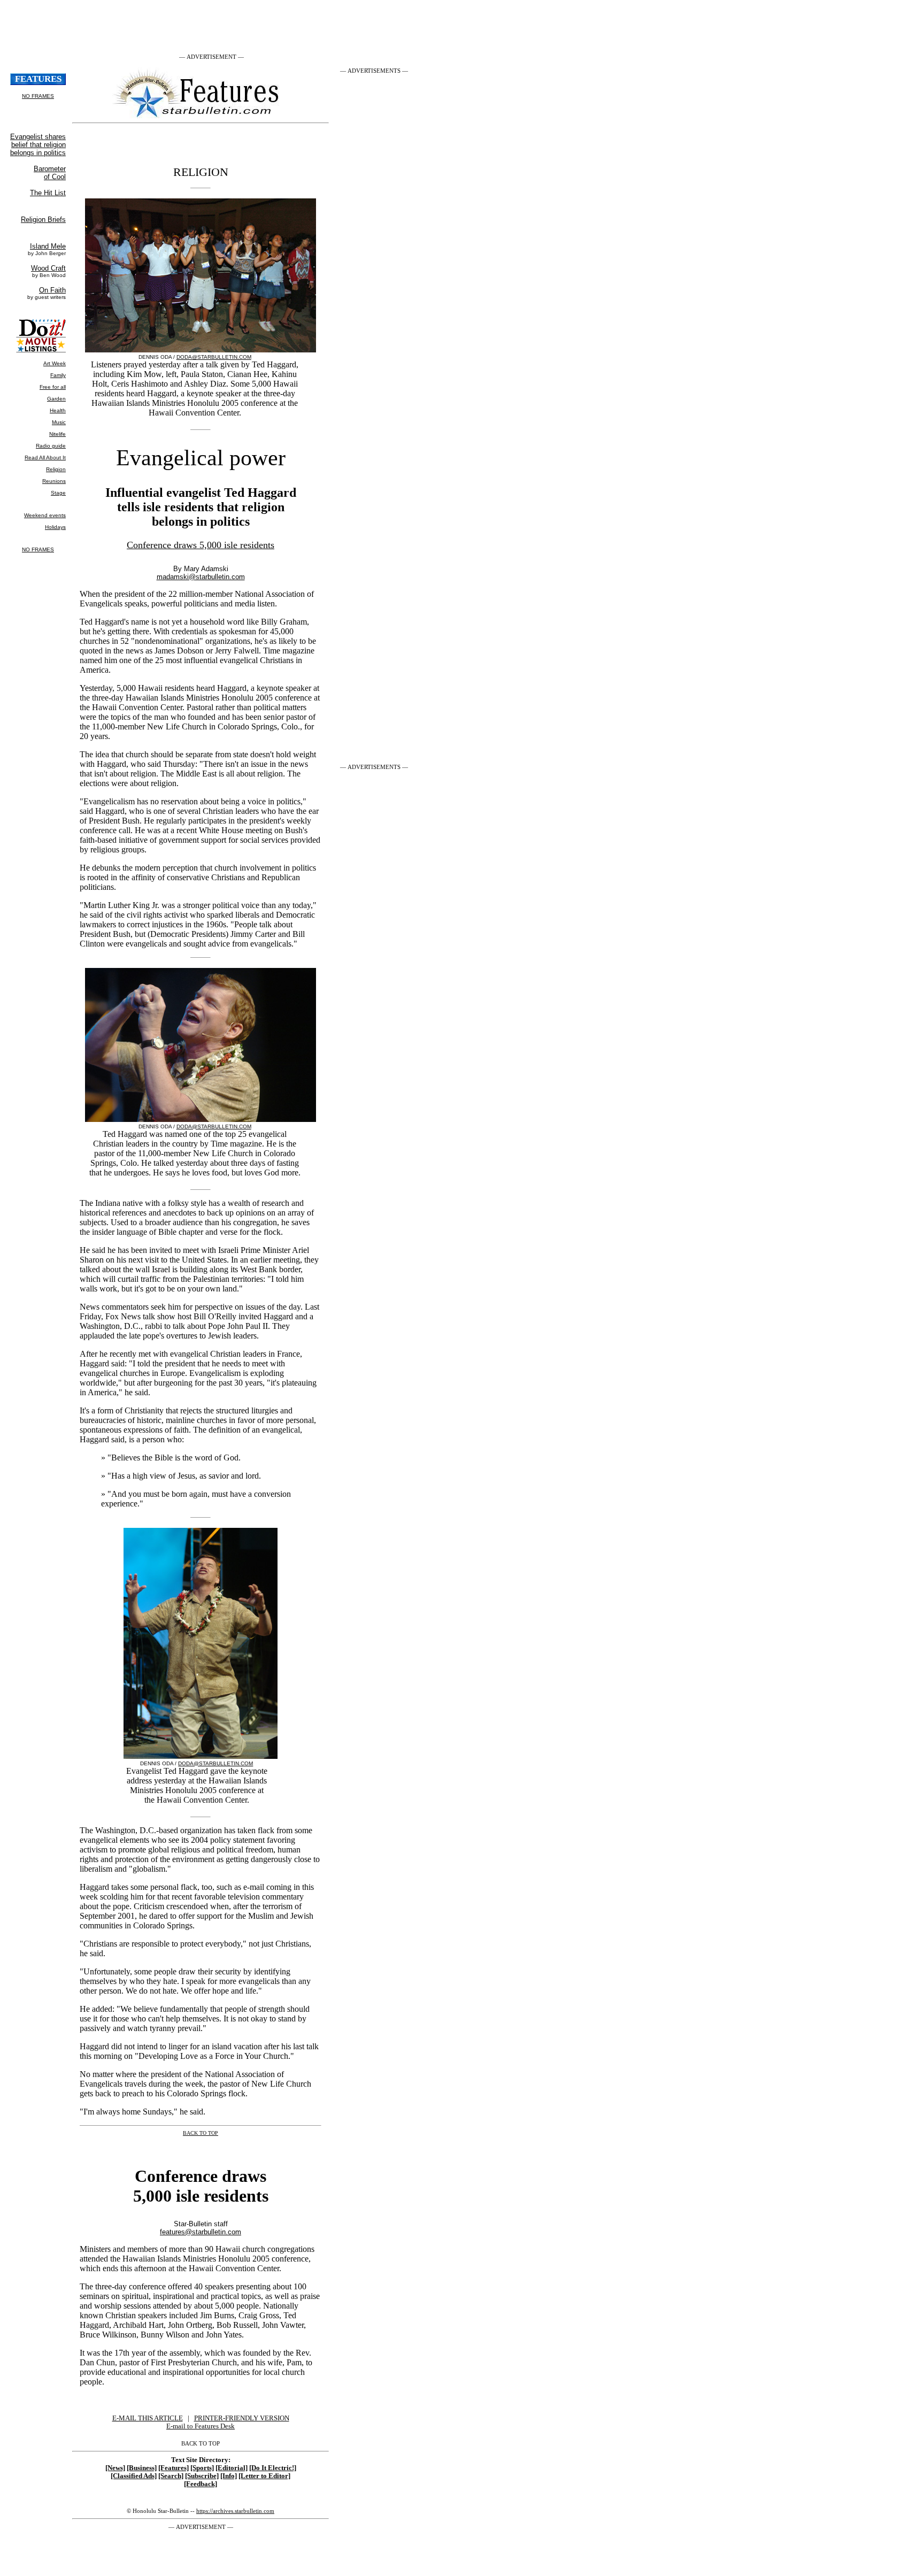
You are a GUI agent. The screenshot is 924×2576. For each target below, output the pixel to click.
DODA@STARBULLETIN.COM (214, 357)
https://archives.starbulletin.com (235, 2511)
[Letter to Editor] (264, 2476)
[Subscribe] (202, 2476)
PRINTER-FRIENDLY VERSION (242, 2418)
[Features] (174, 2468)
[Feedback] (201, 2484)
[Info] (229, 2476)
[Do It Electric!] (273, 2468)
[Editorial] (232, 2468)
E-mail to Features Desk (201, 2426)
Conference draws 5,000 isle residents (201, 545)
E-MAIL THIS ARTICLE (148, 2418)
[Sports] (202, 2468)
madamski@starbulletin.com (201, 577)
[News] (115, 2468)
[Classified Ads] (134, 2476)
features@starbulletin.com (201, 2232)
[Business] (142, 2468)
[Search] (171, 2476)
